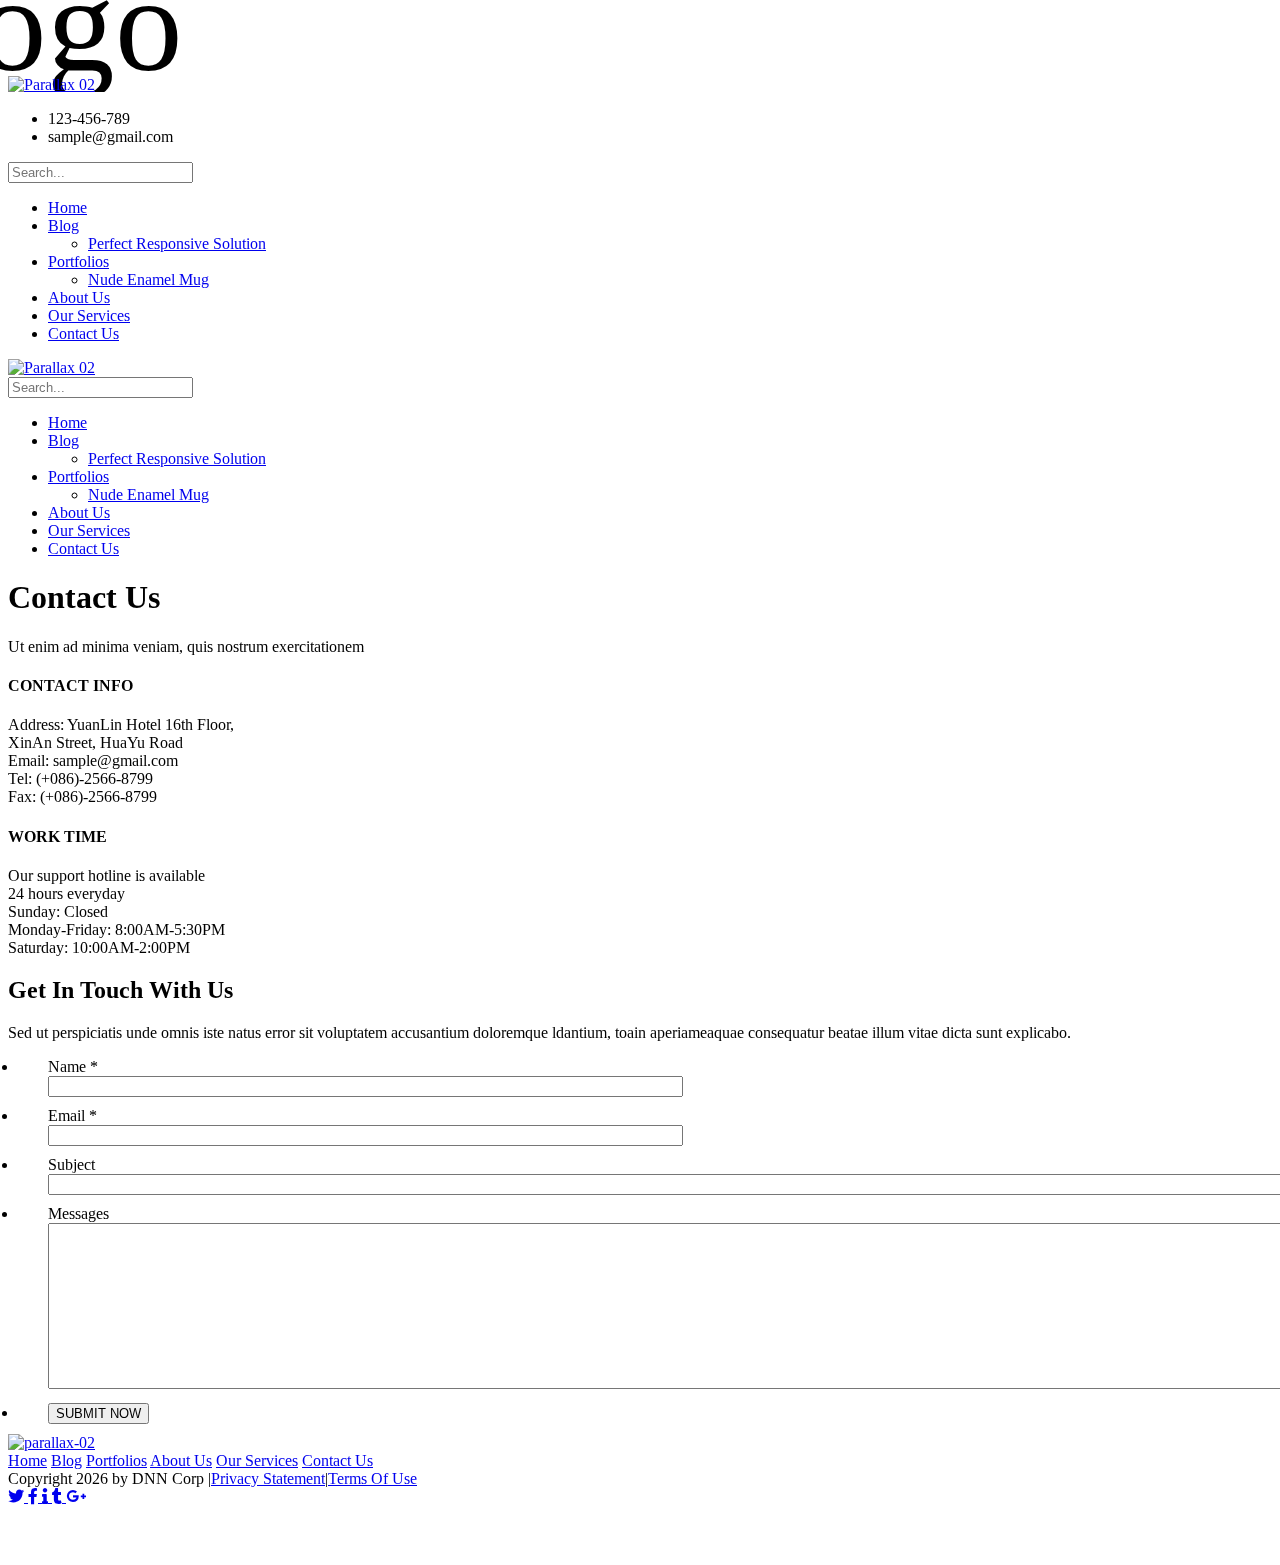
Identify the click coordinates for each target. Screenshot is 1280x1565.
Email (72, 1115)
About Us (181, 1460)
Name (73, 1066)
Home (27, 1460)
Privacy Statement (268, 1478)
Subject (71, 1164)
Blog (66, 1460)
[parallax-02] (51, 1442)
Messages (78, 1213)
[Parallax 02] (51, 84)
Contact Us (337, 1460)
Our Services (257, 1460)
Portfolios (116, 1460)
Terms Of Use (372, 1478)
